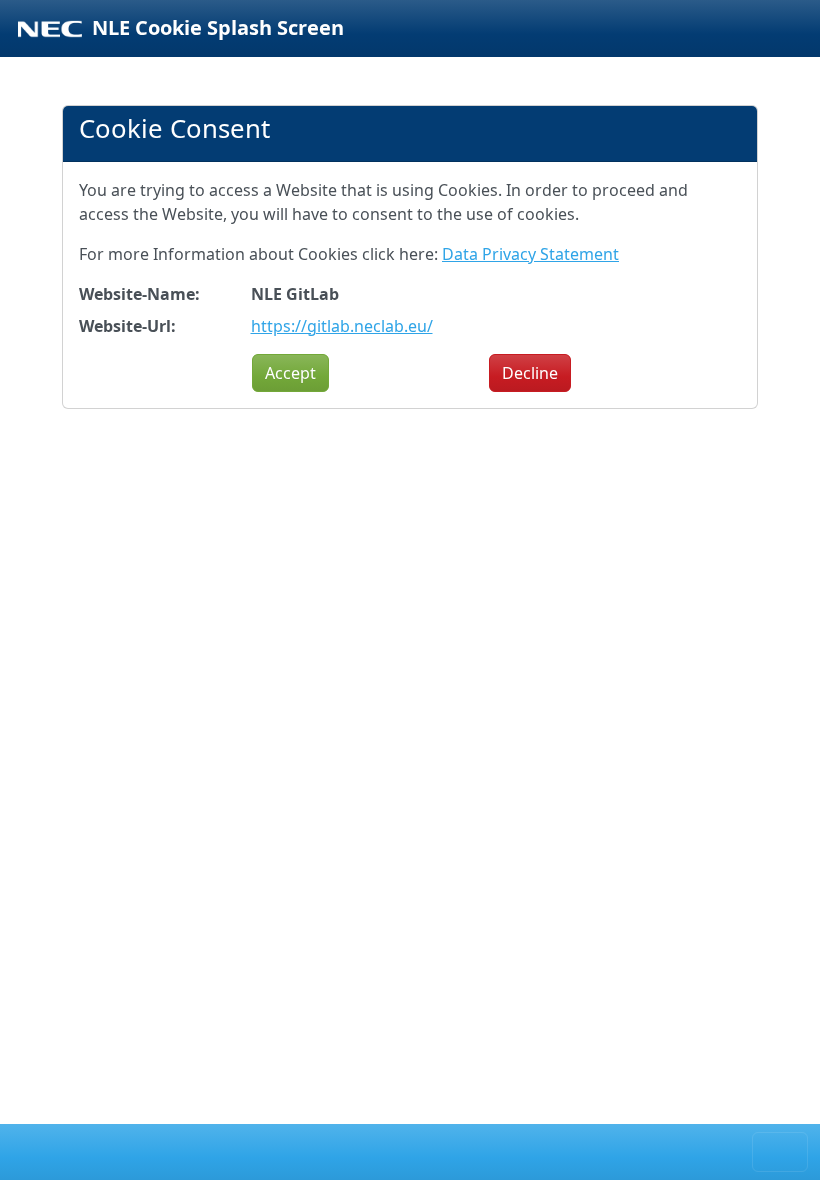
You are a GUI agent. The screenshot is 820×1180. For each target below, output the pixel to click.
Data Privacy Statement (530, 254)
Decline (530, 373)
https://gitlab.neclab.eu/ (342, 326)
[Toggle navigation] (780, 1152)
